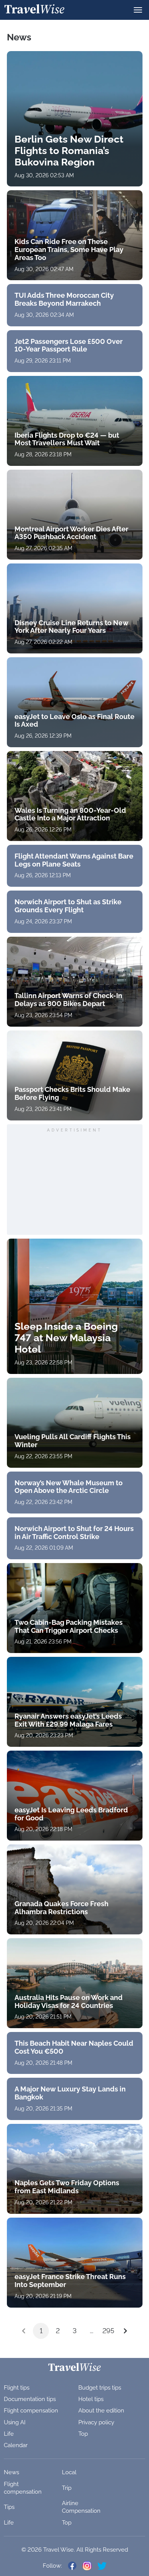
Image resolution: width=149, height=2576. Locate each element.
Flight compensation (31, 2411)
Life (9, 2434)
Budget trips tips (100, 2388)
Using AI (15, 2422)
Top (83, 2434)
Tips (9, 2507)
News (11, 2472)
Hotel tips (91, 2399)
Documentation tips (30, 2399)
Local (69, 2472)
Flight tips (17, 2388)
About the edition (101, 2411)
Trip (67, 2488)
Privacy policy (96, 2422)
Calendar (16, 2445)
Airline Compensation (81, 2507)
